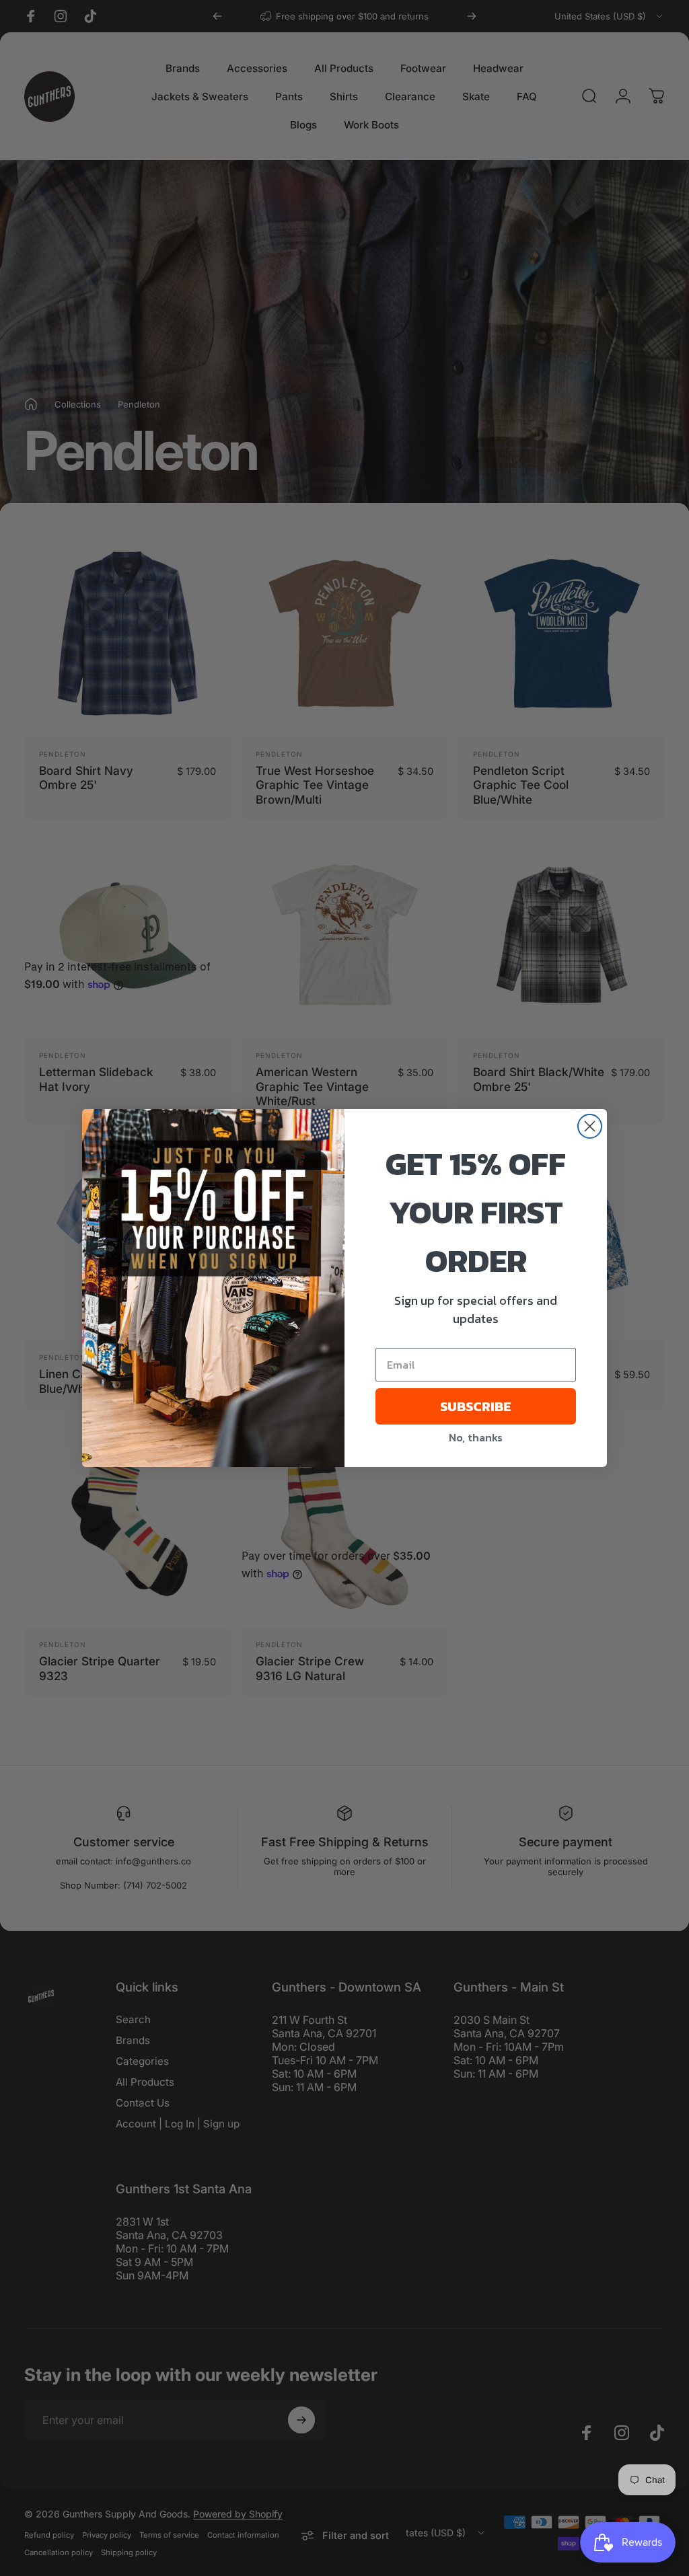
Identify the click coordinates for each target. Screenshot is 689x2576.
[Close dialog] (590, 1126)
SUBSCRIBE (476, 1406)
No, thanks (476, 1437)
